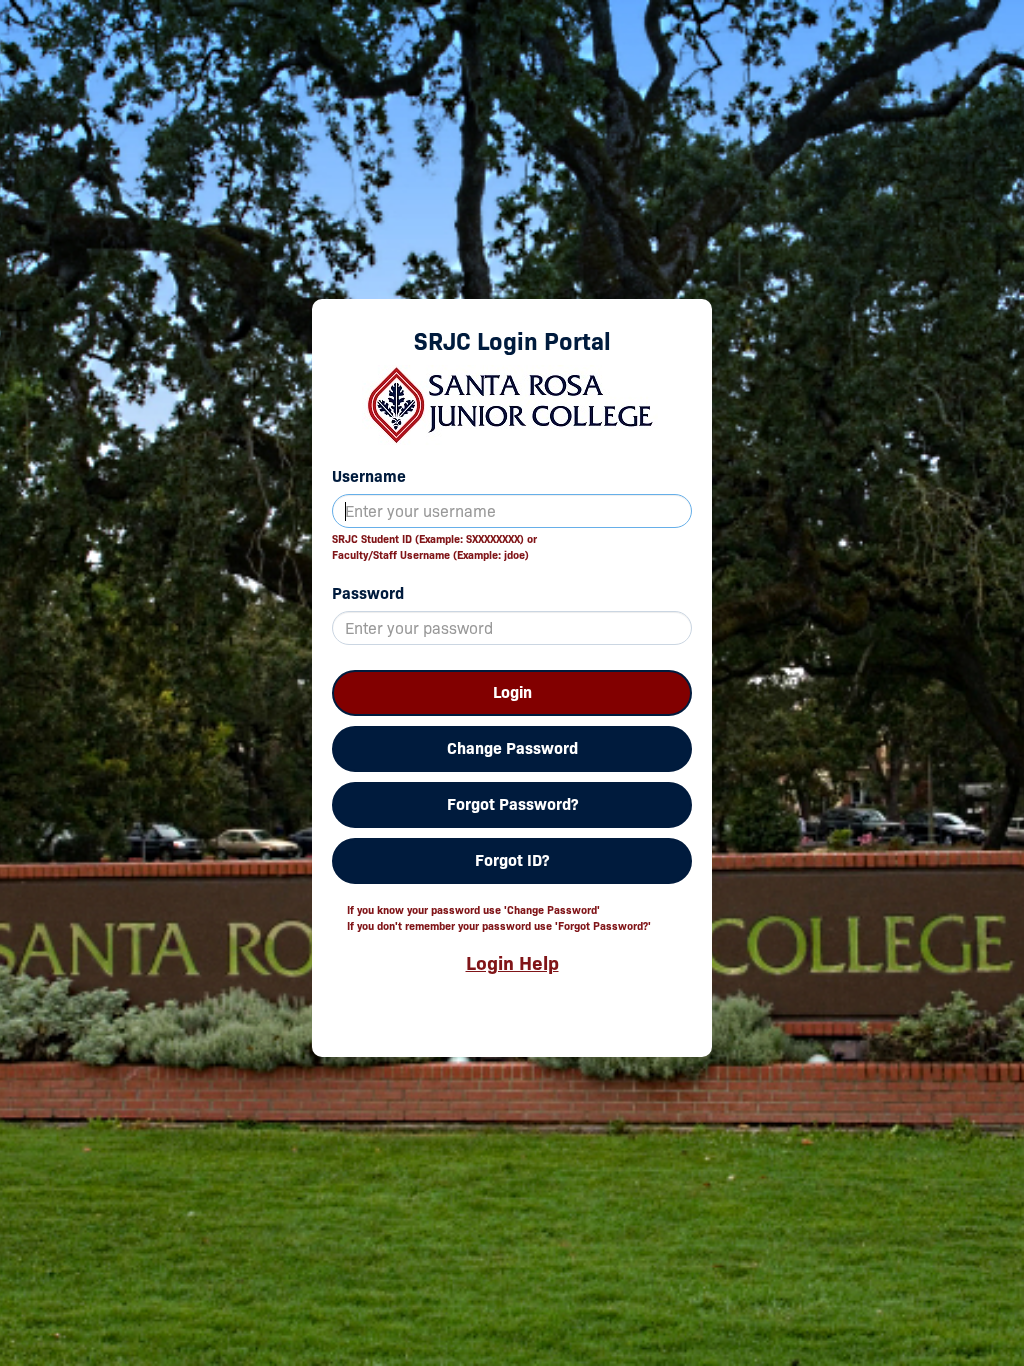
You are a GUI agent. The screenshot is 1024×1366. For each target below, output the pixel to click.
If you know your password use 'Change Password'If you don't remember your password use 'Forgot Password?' (499, 918)
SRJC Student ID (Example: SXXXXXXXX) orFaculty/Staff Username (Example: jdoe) (434, 547)
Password (368, 593)
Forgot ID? (512, 860)
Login (512, 692)
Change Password (512, 748)
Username (369, 476)
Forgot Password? (512, 804)
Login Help (512, 963)
